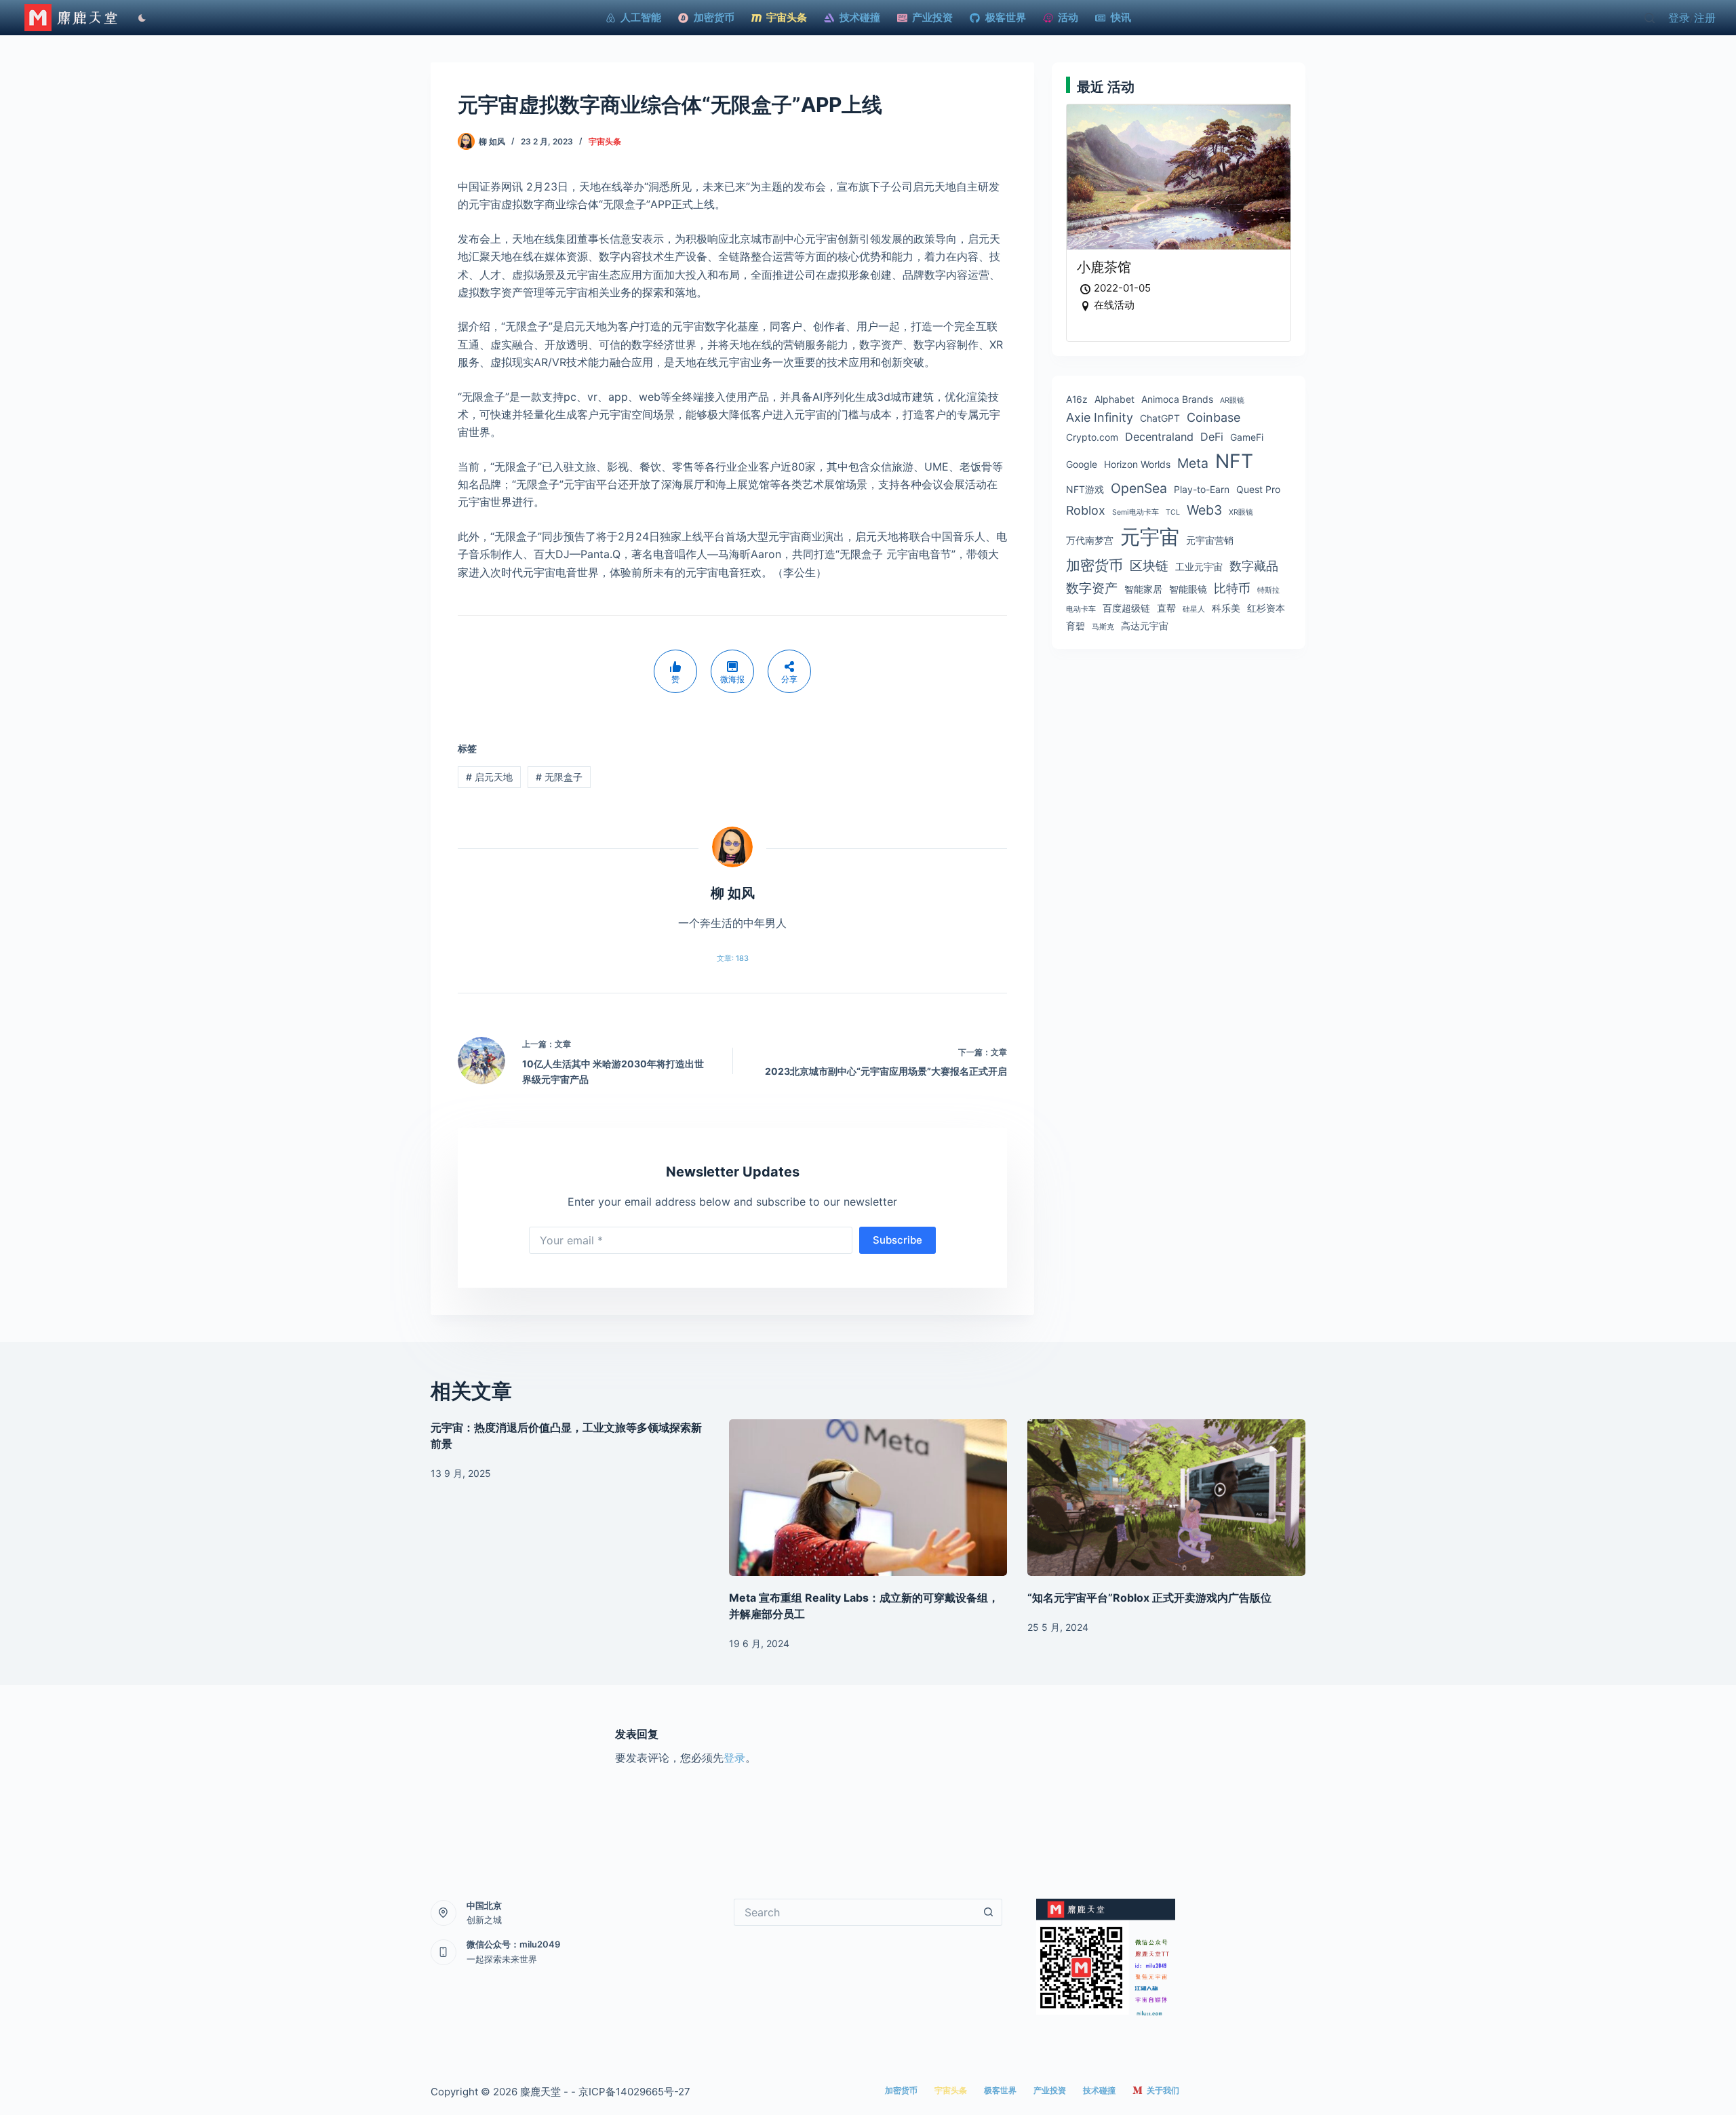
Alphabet (1114, 399)
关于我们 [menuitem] (1163, 2090)
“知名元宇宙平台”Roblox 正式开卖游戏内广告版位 (1149, 1598)
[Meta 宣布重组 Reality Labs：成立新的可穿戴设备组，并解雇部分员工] (868, 1498)
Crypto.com (1092, 437)
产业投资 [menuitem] (932, 17)
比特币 (1232, 588)
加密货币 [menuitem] (714, 17)
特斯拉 (1268, 590)
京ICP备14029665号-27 (634, 2092)
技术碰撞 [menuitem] (860, 17)
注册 (1705, 18)
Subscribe (897, 1240)
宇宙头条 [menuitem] (787, 17)
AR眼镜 (1232, 400)
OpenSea (1139, 488)
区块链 (1149, 566)
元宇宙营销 (1210, 540)
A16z (1077, 399)
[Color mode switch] (139, 18)
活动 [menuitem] (1068, 17)
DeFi (1212, 437)
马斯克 (1103, 627)
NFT (1234, 461)
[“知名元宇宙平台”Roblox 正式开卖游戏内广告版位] (1166, 1498)
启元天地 (489, 777)
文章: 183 (733, 958)
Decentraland (1159, 437)
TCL (1173, 512)
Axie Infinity (1100, 417)
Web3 (1204, 510)
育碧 (1076, 626)
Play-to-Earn (1202, 489)
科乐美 (1226, 608)
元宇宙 (1150, 537)
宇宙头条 (605, 141)
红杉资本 (1266, 608)
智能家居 (1143, 589)
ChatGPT (1160, 418)
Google (1082, 464)
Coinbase (1214, 417)
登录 (1679, 18)
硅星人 (1194, 609)
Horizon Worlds (1137, 464)
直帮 (1166, 608)
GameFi (1247, 437)
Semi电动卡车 (1136, 512)
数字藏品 (1254, 566)
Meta (1193, 463)
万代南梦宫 (1090, 540)
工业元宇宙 (1199, 567)
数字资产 (1092, 588)
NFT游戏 (1085, 489)
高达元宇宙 (1145, 626)
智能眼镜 (1188, 589)
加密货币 (1094, 565)
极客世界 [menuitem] (1006, 17)
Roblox (1086, 510)
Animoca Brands (1177, 399)
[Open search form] (1650, 18)
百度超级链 (1126, 608)
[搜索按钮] (989, 1912)
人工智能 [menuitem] (641, 17)
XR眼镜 (1241, 512)
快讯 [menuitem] (1121, 17)
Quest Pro (1258, 489)
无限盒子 (559, 777)
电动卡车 (1081, 609)
